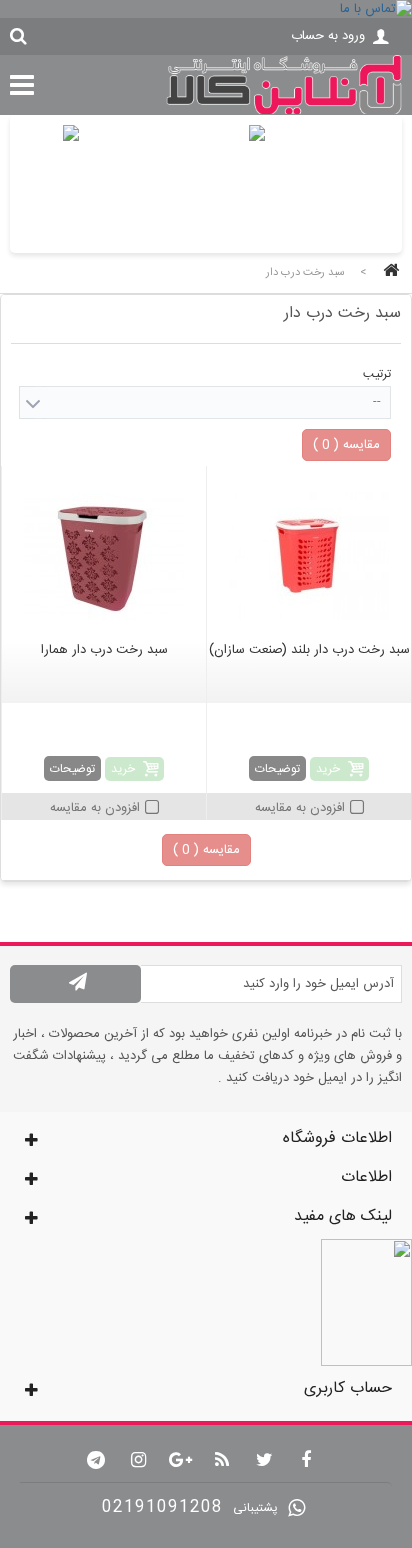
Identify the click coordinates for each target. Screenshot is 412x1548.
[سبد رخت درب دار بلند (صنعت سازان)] (309, 556)
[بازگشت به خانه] (388, 272)
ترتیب (377, 374)
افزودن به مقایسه (300, 808)
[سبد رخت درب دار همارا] (104, 556)
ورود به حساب (328, 36)
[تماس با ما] (206, 9)
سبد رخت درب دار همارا (104, 650)
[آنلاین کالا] (284, 112)
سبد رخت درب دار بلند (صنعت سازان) (309, 650)
